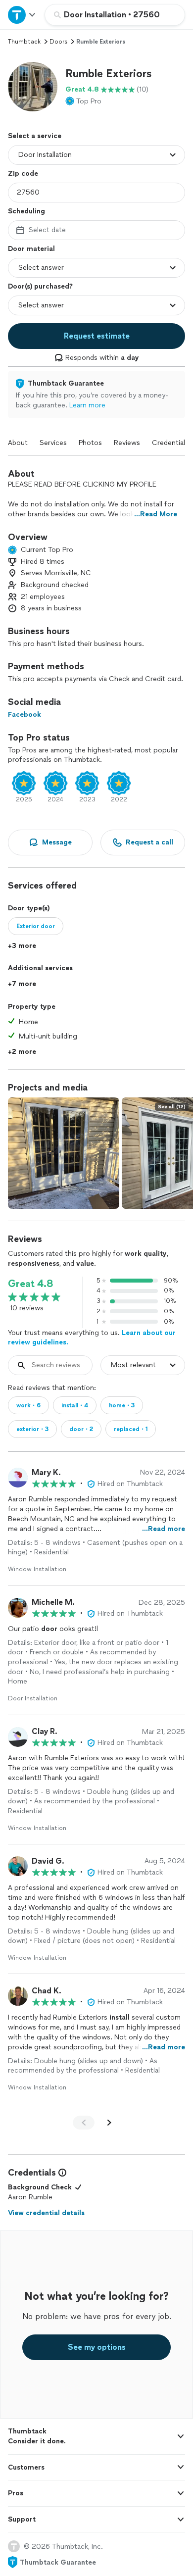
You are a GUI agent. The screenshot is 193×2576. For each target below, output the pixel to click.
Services (53, 443)
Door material (31, 249)
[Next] (109, 2123)
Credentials (170, 443)
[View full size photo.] (64, 1153)
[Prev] (84, 2123)
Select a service (35, 136)
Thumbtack (24, 42)
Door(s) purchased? (40, 286)
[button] (33, 87)
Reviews (127, 443)
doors (58, 42)
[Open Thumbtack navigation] (22, 15)
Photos (90, 443)
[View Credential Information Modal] (61, 2173)
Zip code (23, 173)
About (18, 443)
